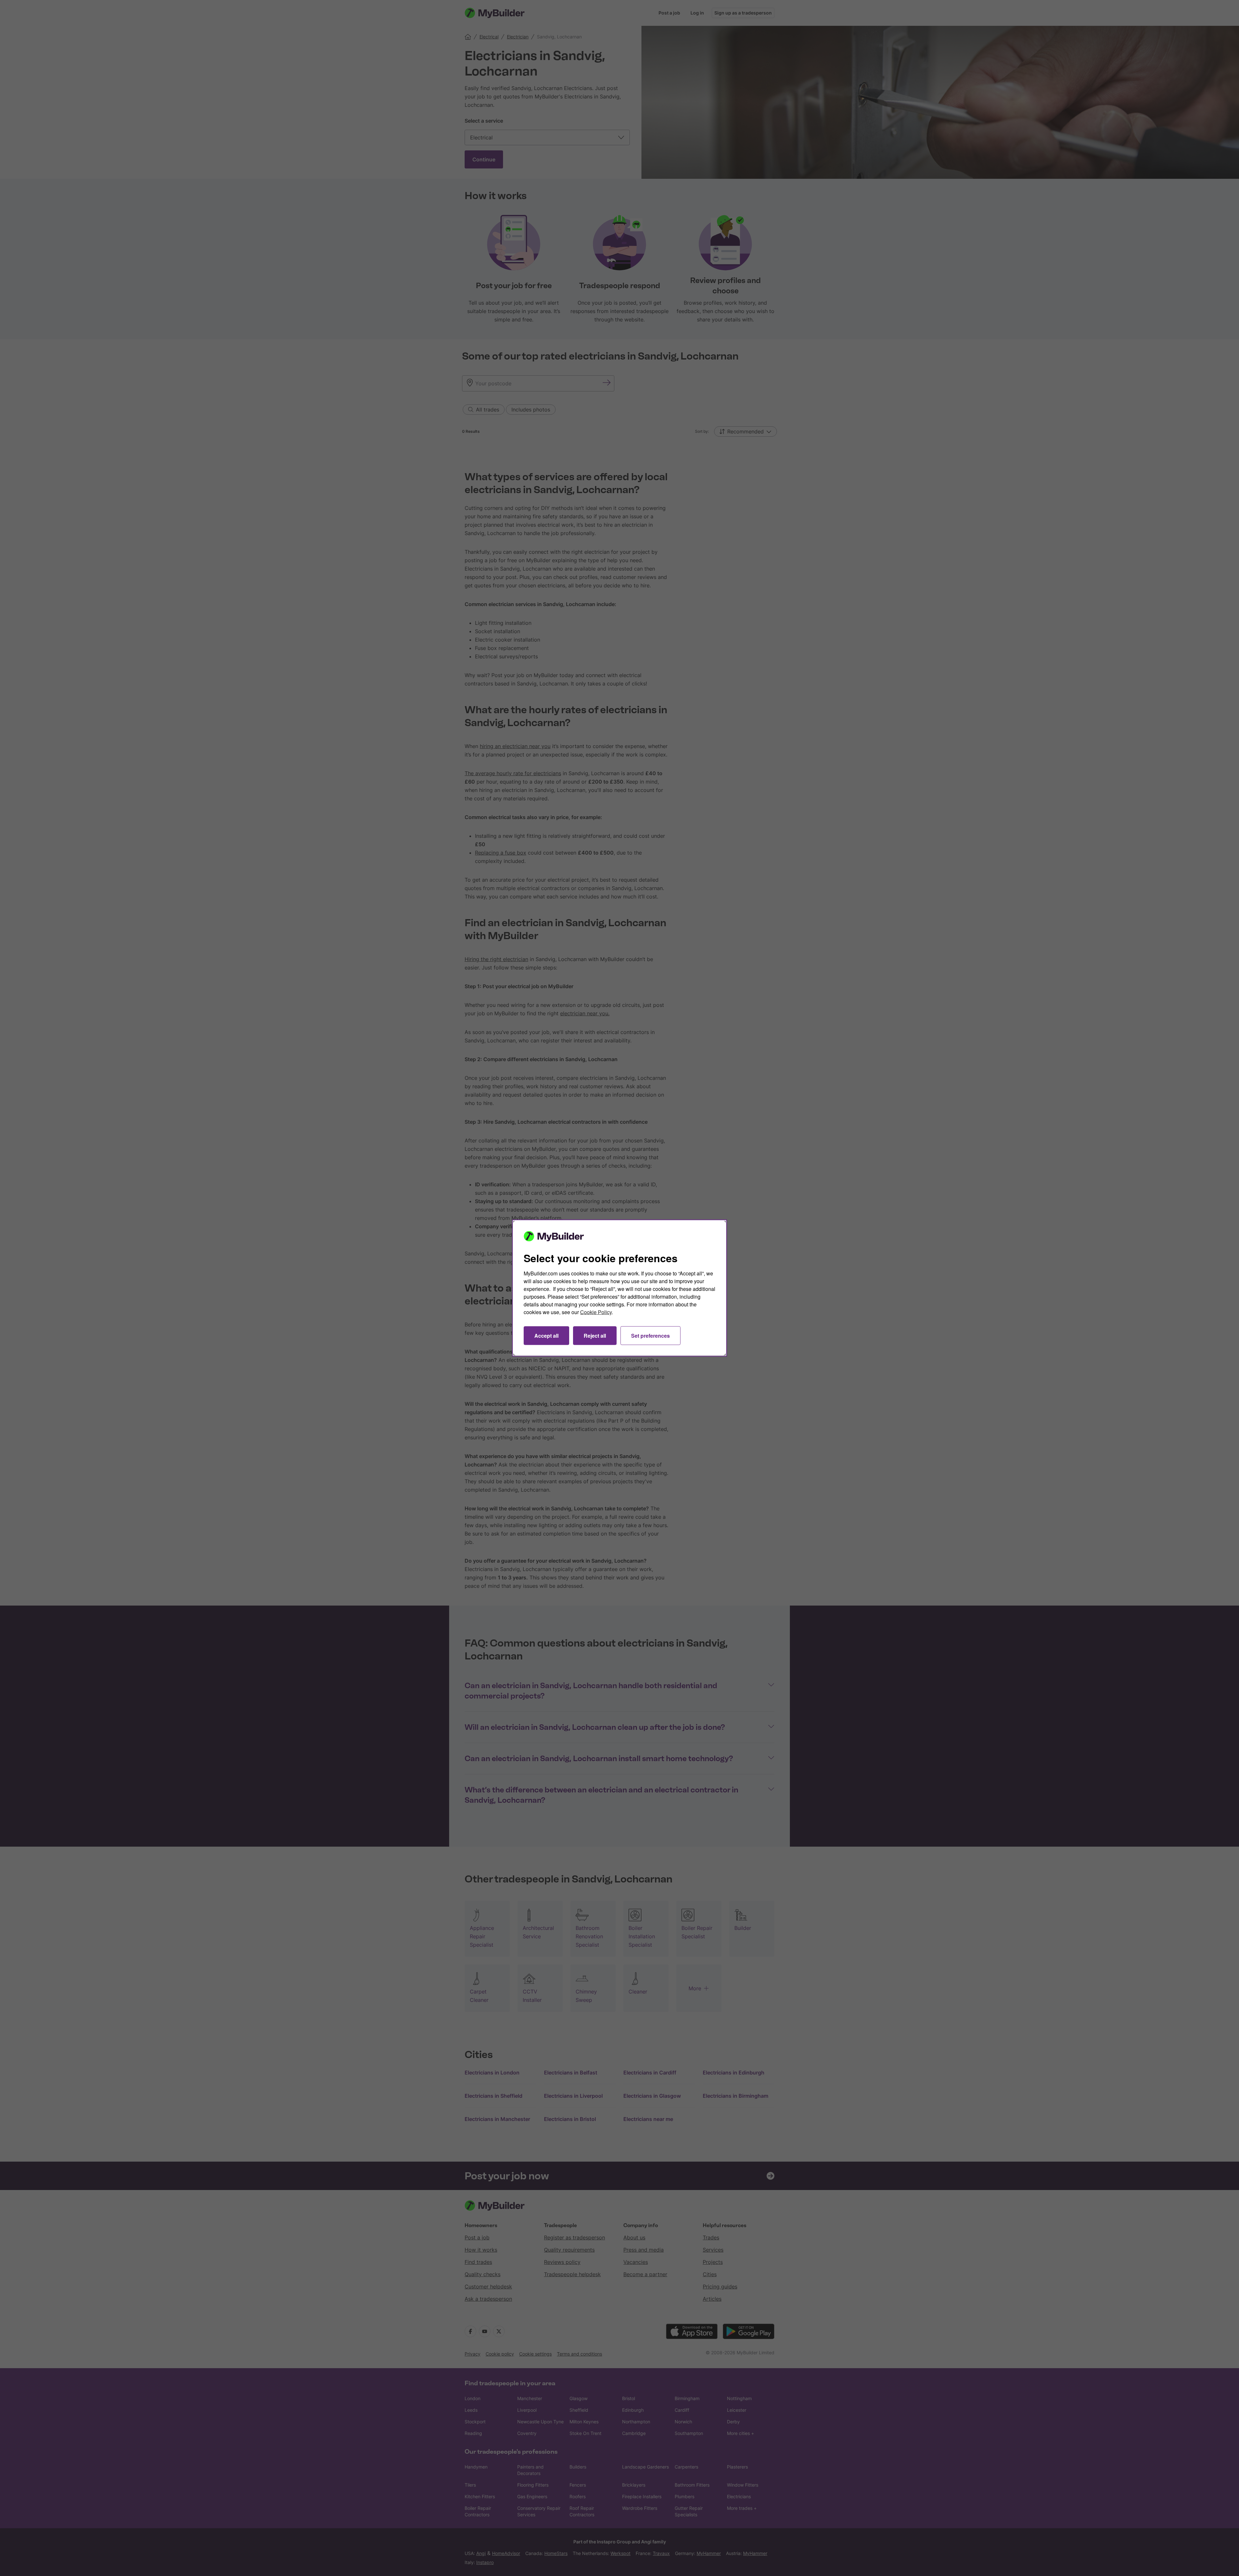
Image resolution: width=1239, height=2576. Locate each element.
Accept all (546, 1336)
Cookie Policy (596, 1312)
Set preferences (650, 1336)
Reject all (595, 1336)
